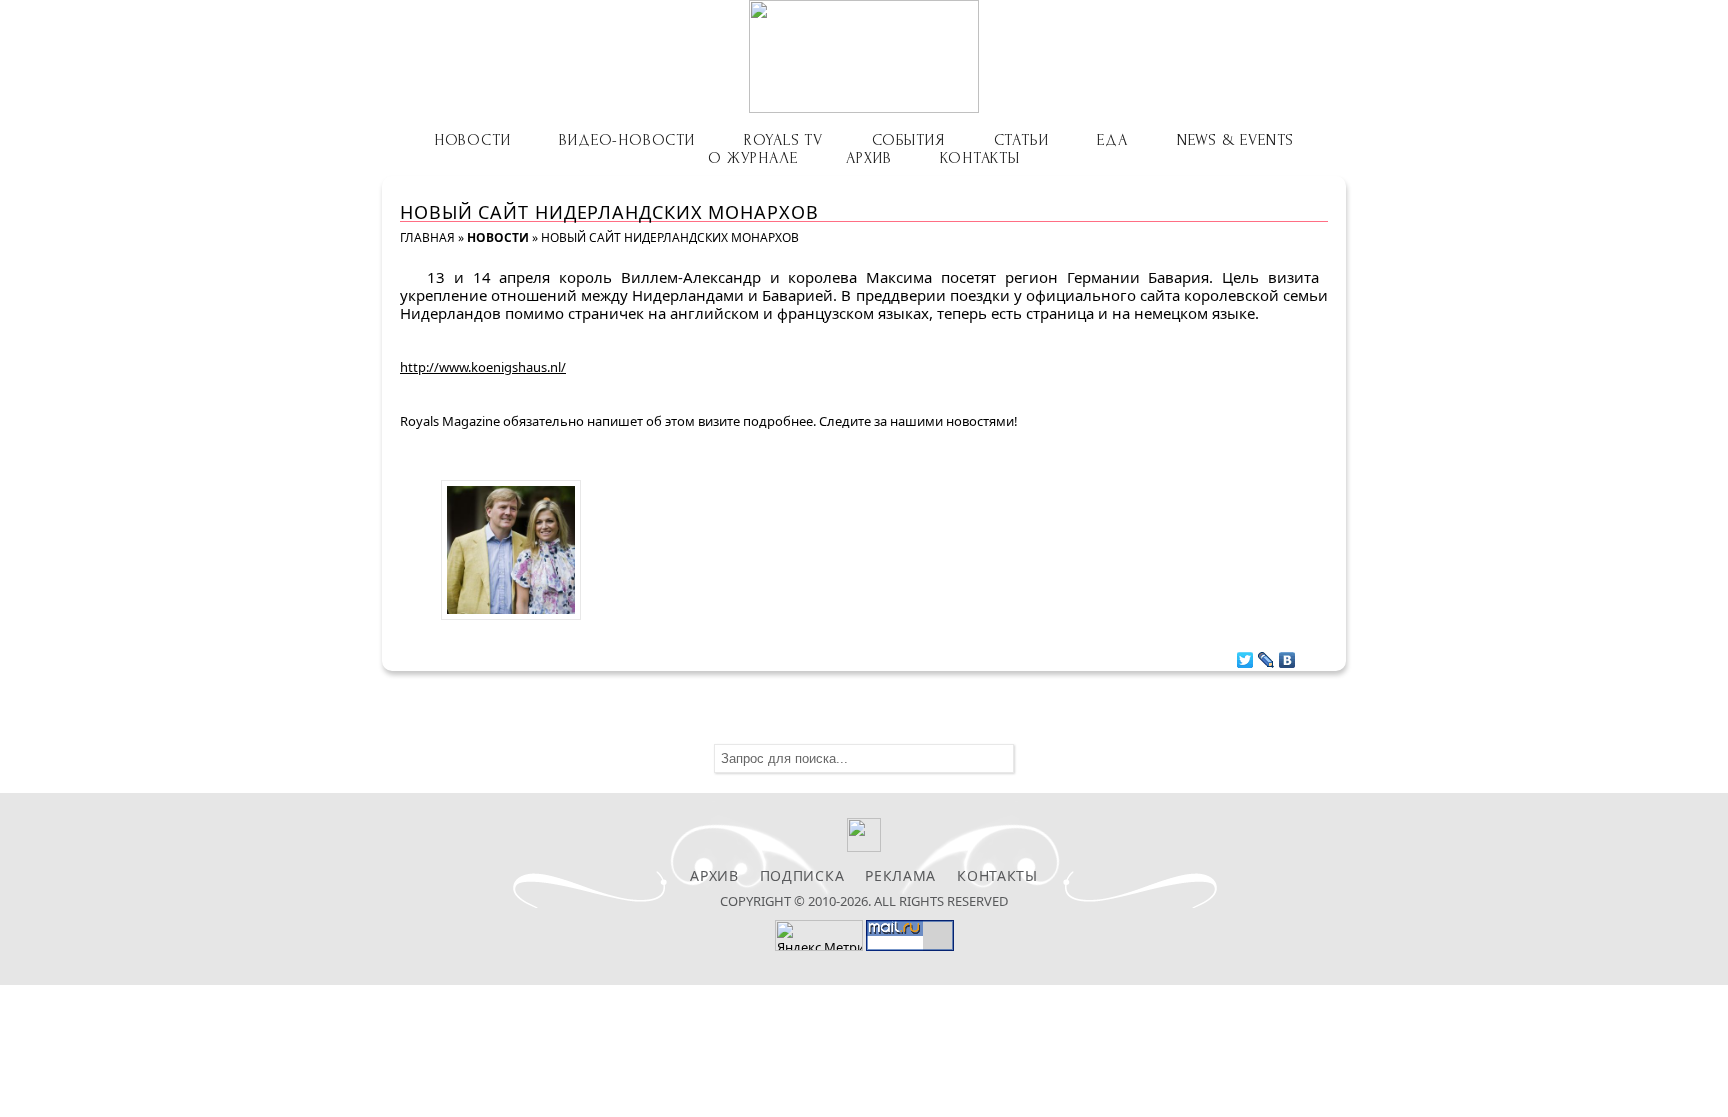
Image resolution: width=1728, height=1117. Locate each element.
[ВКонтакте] (1287, 655)
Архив (868, 158)
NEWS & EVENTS (1235, 140)
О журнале (752, 158)
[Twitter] (1245, 655)
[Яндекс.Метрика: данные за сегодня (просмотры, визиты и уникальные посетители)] (819, 935)
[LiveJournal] (1266, 655)
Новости (472, 140)
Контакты (979, 158)
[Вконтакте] (864, 846)
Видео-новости (626, 140)
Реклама (900, 875)
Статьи (1021, 140)
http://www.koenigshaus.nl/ (483, 367)
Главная (427, 237)
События (908, 140)
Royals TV (783, 140)
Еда (1112, 140)
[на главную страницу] (864, 56)
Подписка (802, 875)
